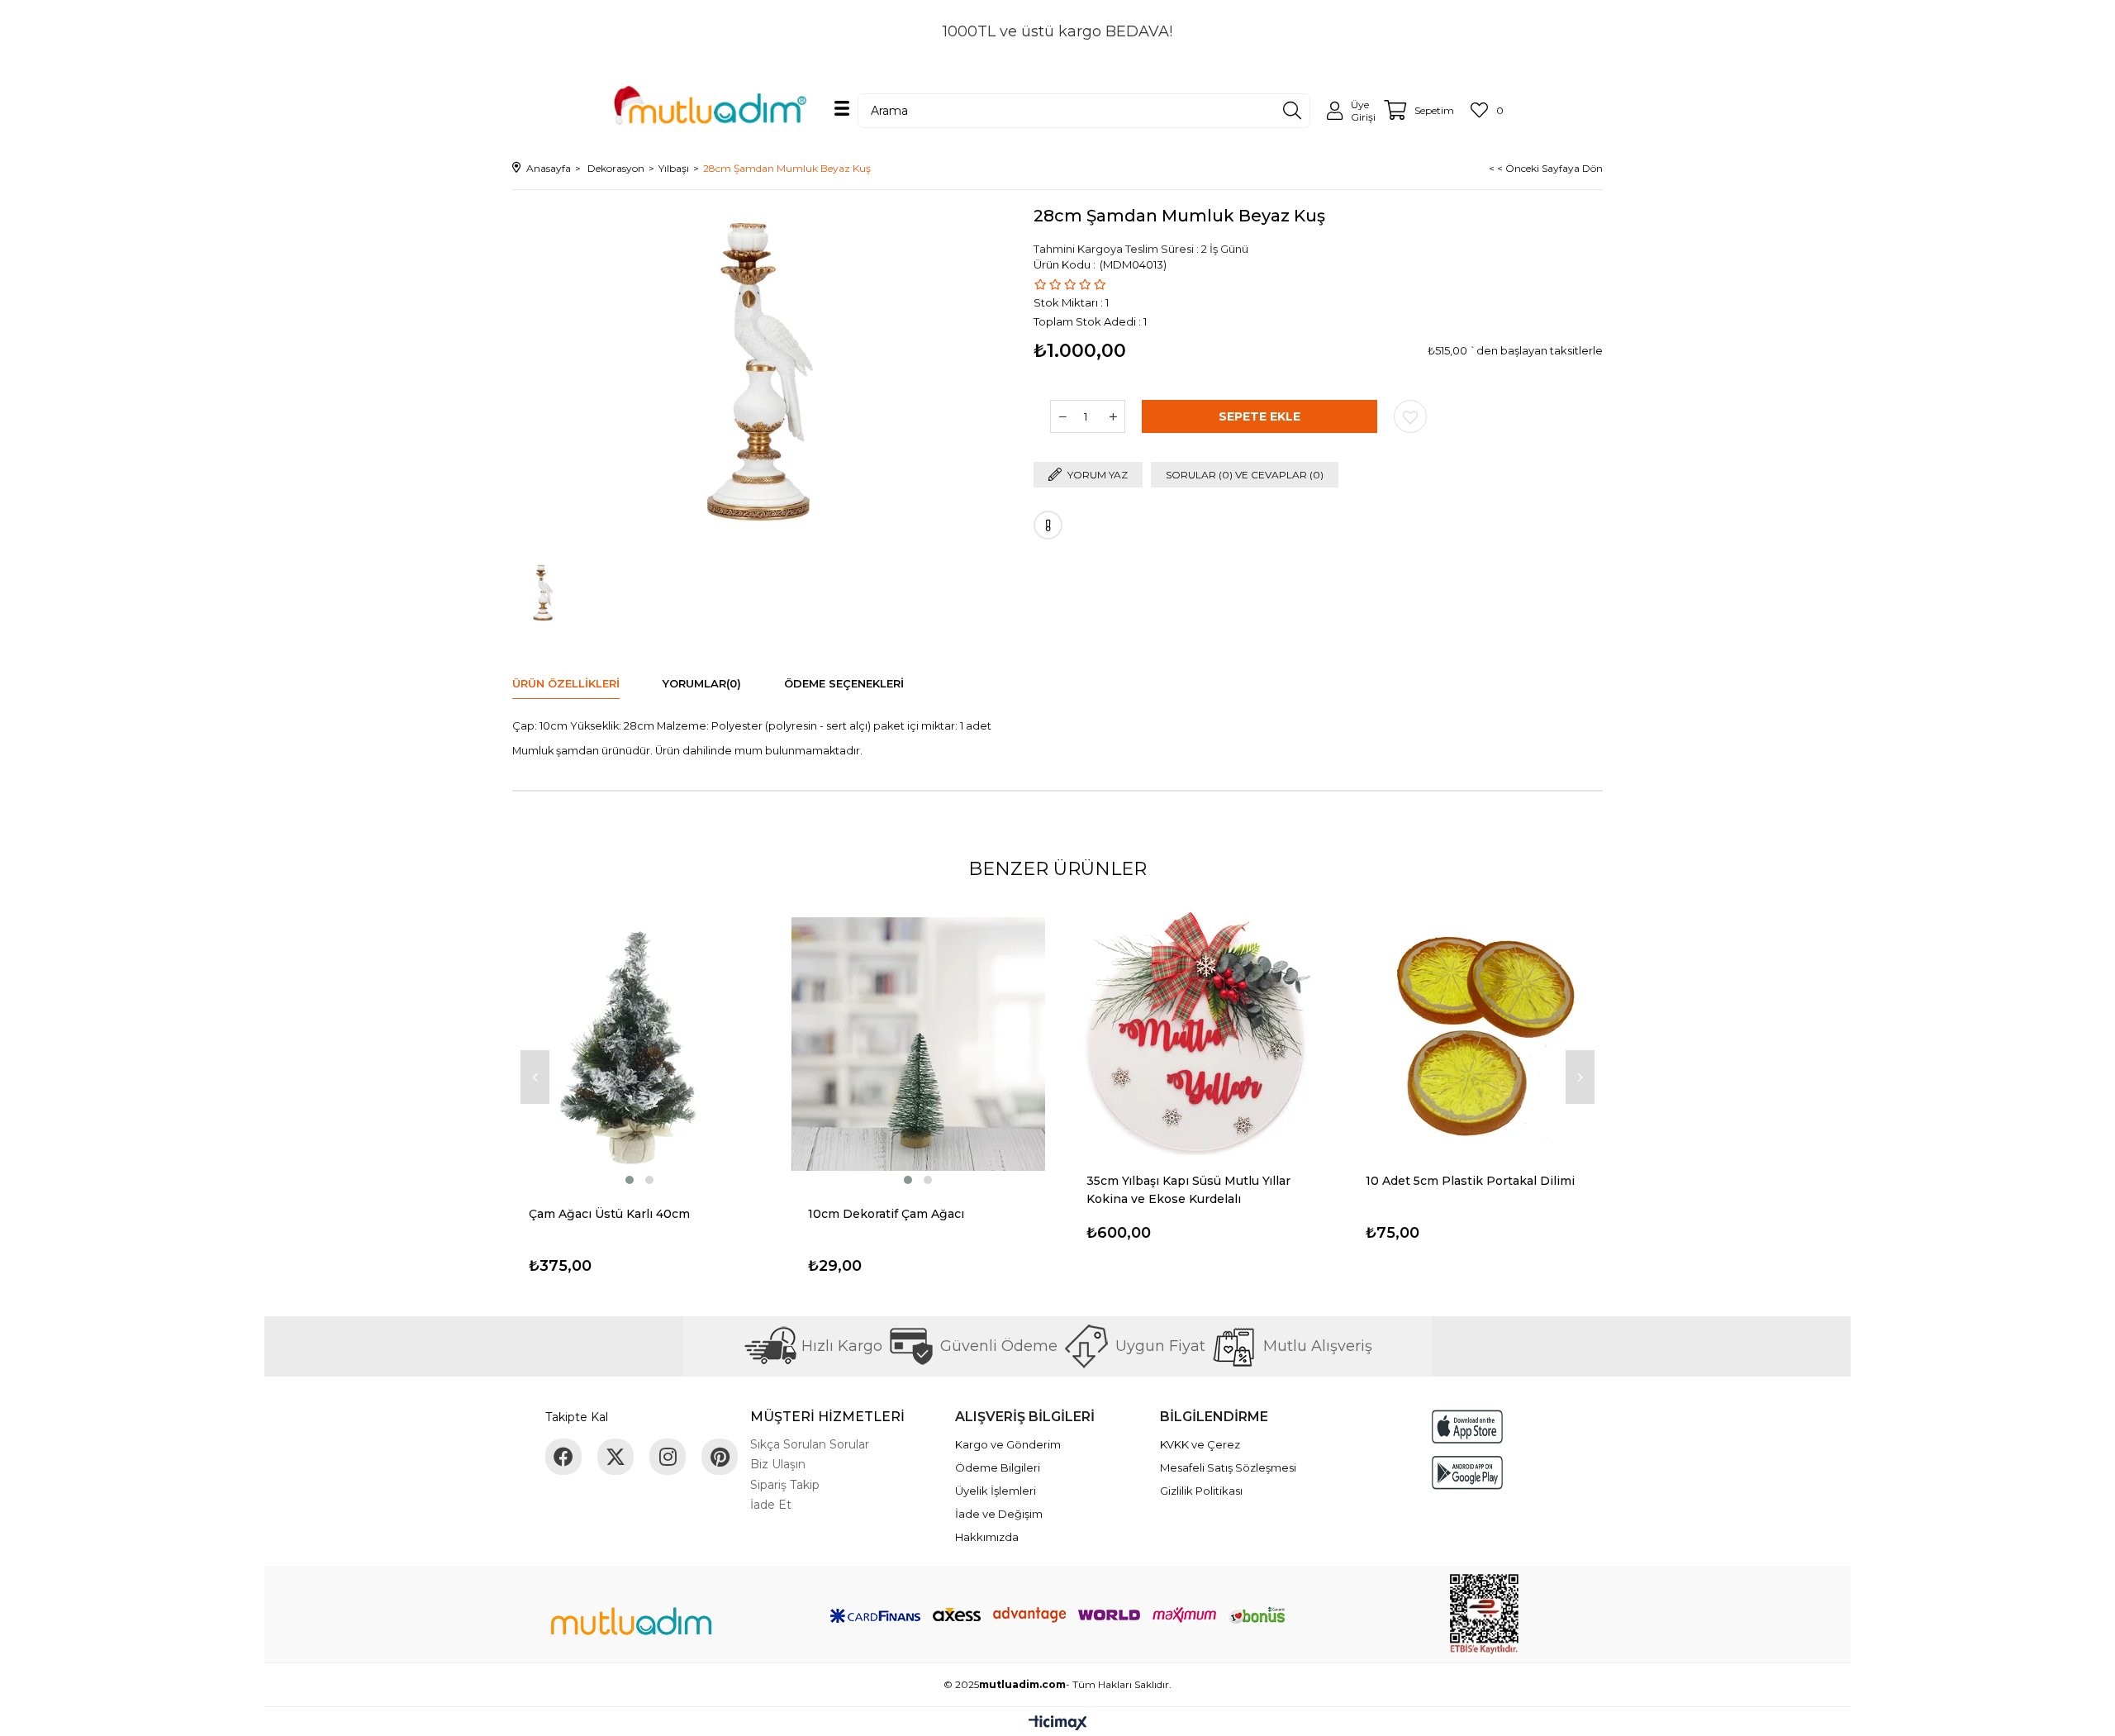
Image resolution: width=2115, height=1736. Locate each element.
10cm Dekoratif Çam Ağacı (886, 1214)
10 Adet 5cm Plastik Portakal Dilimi (1470, 1181)
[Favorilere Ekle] (1410, 416)
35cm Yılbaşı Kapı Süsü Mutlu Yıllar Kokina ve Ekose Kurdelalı (1188, 1190)
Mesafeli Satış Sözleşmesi (1228, 1467)
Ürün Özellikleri (566, 683)
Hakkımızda (987, 1537)
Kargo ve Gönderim (1008, 1444)
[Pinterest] (720, 1457)
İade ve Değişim (999, 1514)
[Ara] (1292, 111)
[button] (630, 1180)
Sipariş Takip (785, 1485)
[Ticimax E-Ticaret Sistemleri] (1058, 1724)
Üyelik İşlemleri (996, 1491)
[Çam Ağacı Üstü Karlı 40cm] (639, 1044)
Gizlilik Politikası (1201, 1491)
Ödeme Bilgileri (998, 1467)
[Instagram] (668, 1457)
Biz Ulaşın (778, 1464)
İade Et (771, 1505)
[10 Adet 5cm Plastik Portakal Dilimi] (1476, 1028)
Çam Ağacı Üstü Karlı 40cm (609, 1214)
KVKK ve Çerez (1200, 1444)
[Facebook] (563, 1457)
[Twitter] (615, 1457)
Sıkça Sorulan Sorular (810, 1444)
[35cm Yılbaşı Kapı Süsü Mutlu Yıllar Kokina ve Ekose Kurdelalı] (1197, 1028)
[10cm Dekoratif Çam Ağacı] (919, 1044)
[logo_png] (631, 1624)
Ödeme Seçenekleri (844, 683)
